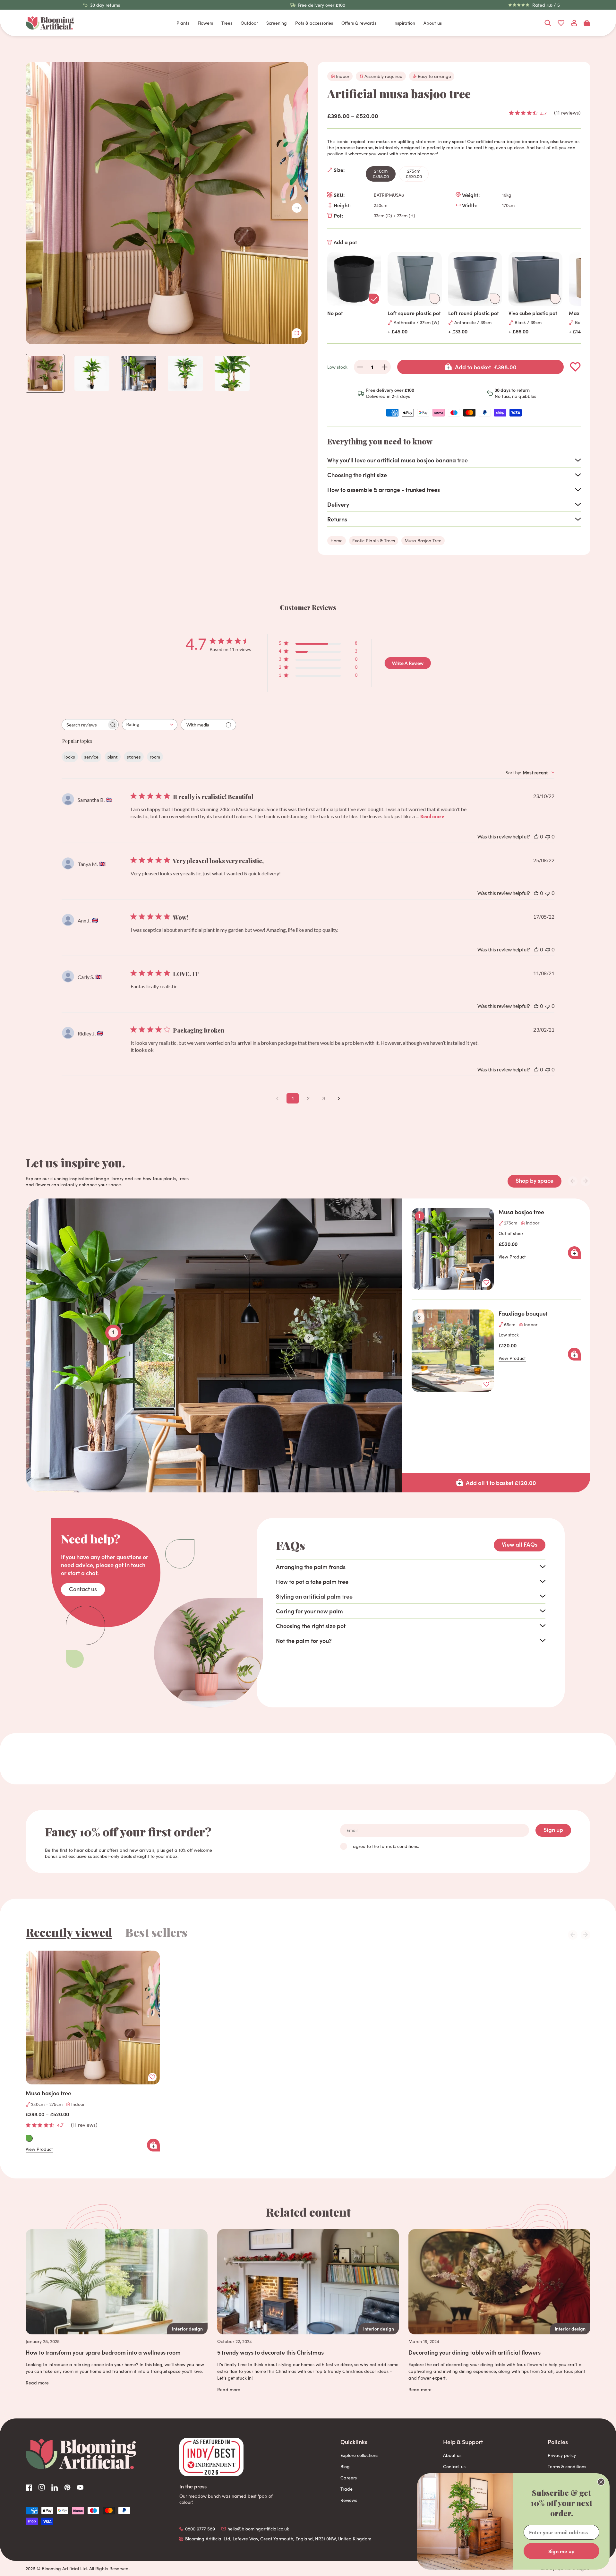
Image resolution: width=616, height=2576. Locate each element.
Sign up (553, 1829)
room (155, 757)
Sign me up (561, 2551)
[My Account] (574, 23)
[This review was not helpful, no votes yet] (548, 836)
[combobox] (150, 725)
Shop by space (535, 1180)
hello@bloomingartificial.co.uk (258, 2529)
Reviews (349, 2500)
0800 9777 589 (200, 2529)
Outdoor (249, 23)
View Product (512, 1257)
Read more (432, 816)
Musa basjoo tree (521, 1212)
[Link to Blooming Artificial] (50, 23)
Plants (183, 23)
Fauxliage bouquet (523, 1313)
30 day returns (105, 5)
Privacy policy (562, 2455)
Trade (346, 2489)
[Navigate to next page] (339, 1098)
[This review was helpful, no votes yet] (536, 836)
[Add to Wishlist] (575, 367)
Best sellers (156, 1932)
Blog (345, 2466)
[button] (297, 208)
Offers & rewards (359, 23)
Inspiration (404, 23)
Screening (277, 23)
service (91, 757)
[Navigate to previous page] (277, 1098)
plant (113, 757)
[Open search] (548, 23)
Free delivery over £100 (322, 5)
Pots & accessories (314, 23)
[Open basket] (587, 23)
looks (70, 757)
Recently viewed (69, 1932)
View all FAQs (520, 1544)
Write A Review (408, 663)
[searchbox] (84, 725)
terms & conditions (399, 1846)
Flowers (205, 23)
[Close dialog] (601, 2482)
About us (433, 23)
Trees (227, 23)
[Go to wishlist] (561, 23)
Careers (349, 2478)
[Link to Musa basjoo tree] (93, 2018)
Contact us (83, 1589)
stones (134, 757)
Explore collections (359, 2455)
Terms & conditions (567, 2466)
